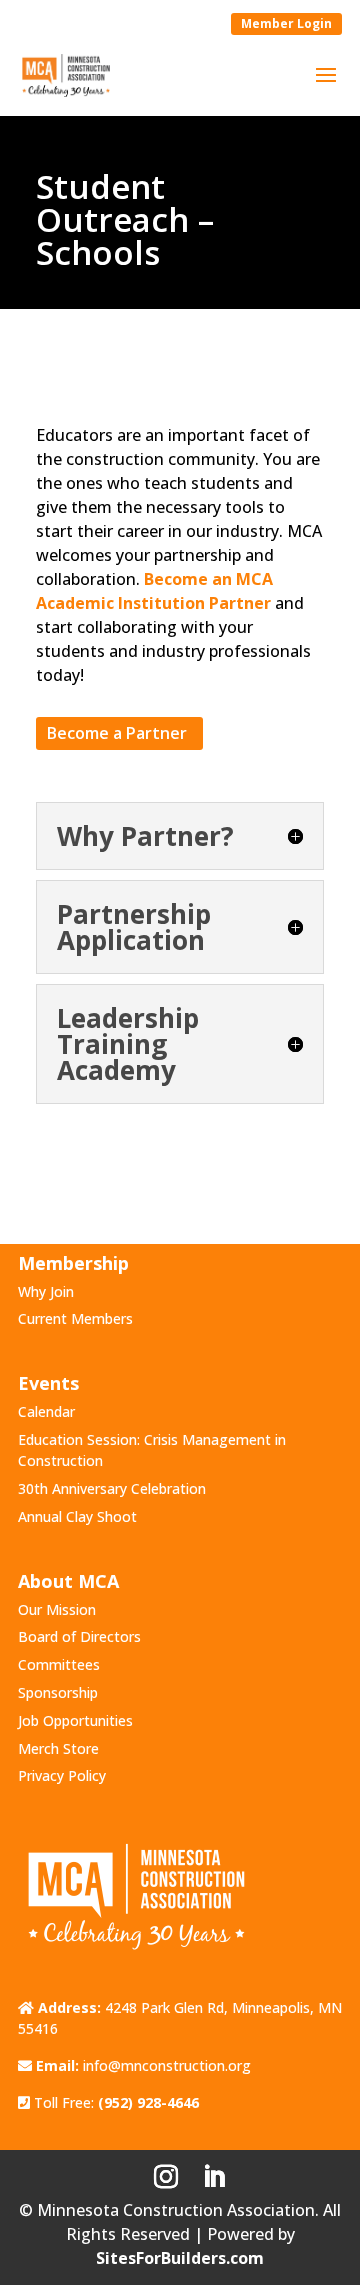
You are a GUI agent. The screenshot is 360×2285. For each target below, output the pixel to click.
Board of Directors (79, 1636)
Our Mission (57, 1609)
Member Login (286, 23)
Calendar (46, 1411)
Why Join (46, 1291)
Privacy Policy (62, 1775)
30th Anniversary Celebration (112, 1488)
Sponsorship (58, 1692)
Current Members (75, 1318)
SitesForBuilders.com (180, 2258)
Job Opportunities (75, 1720)
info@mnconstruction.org (167, 2065)
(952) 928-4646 (148, 2102)
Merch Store (58, 1748)
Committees (59, 1664)
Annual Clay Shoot (77, 1516)
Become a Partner (117, 733)
